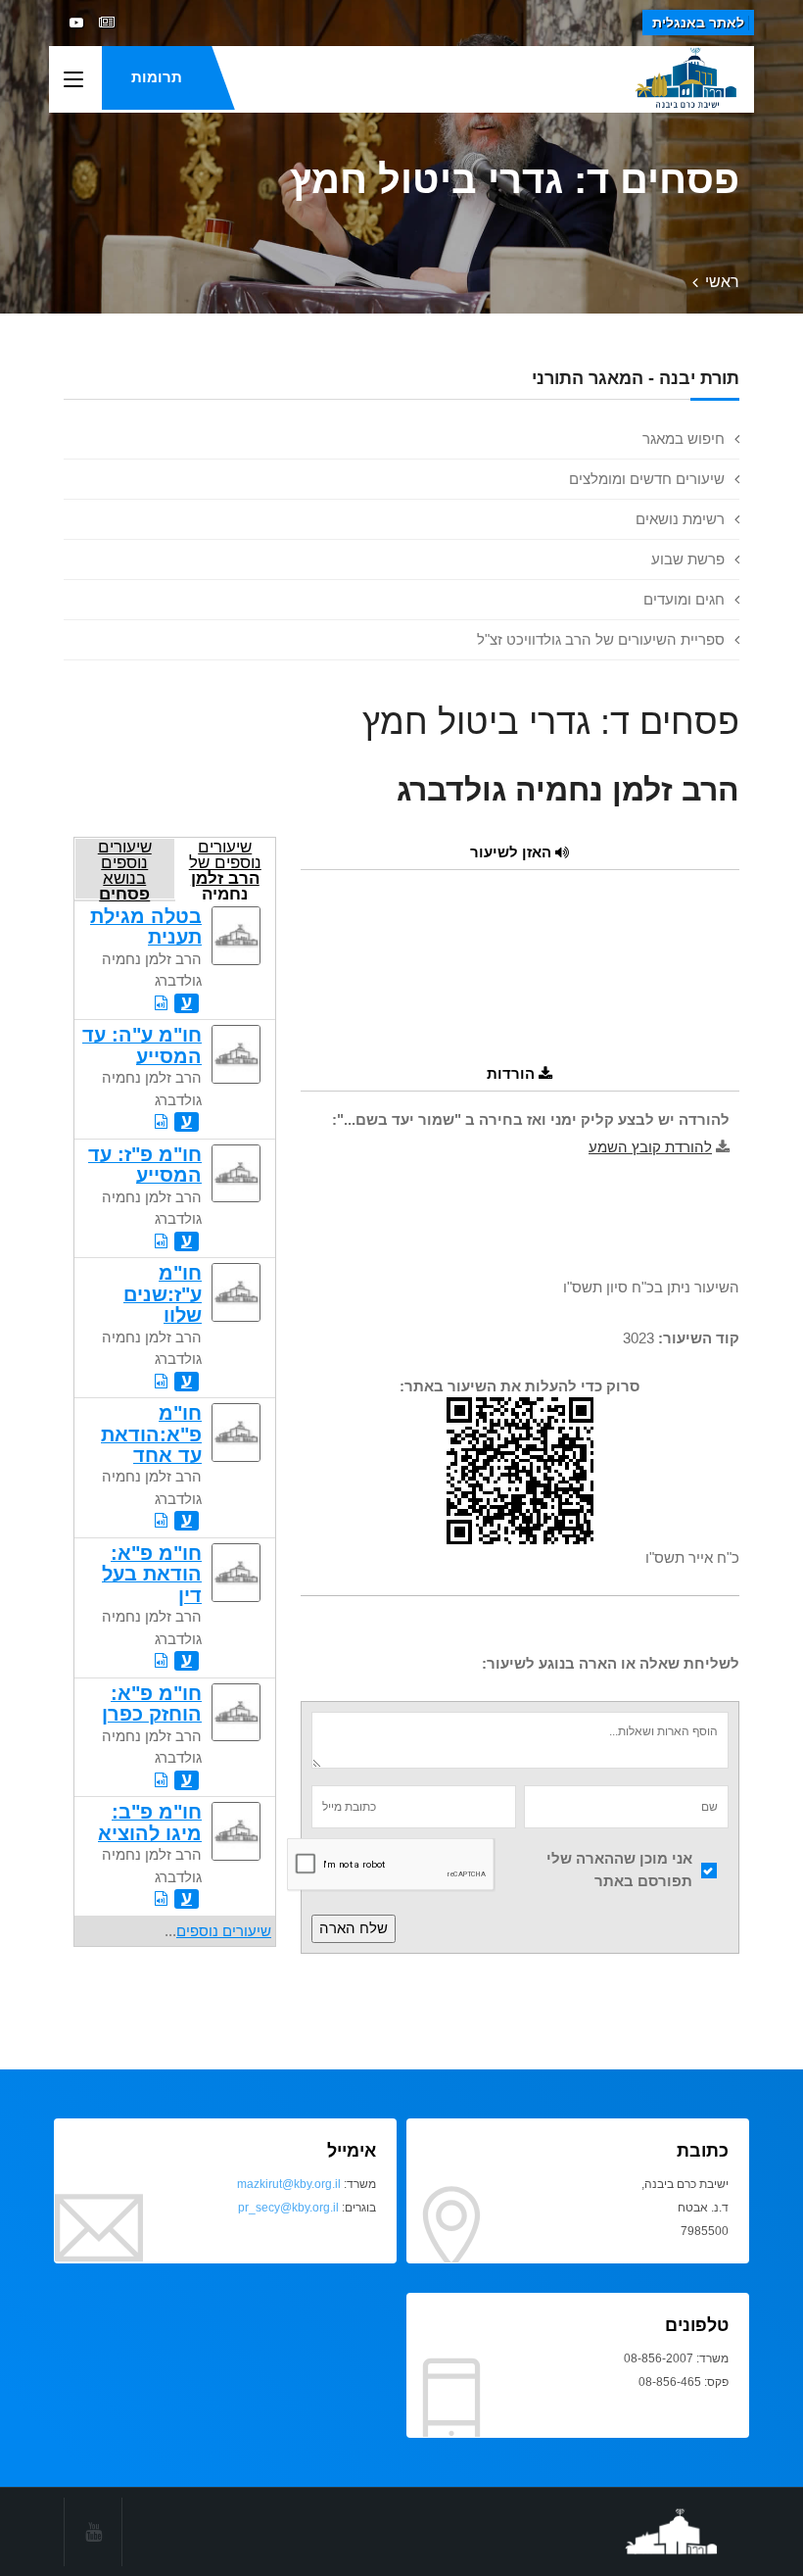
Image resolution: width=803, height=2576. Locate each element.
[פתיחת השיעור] (161, 1003)
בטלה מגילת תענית (146, 926)
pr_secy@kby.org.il (288, 2208)
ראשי (722, 282)
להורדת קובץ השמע (650, 1147)
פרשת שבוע (688, 559)
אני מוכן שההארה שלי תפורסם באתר (619, 1870)
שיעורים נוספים (224, 1931)
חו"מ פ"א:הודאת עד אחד (151, 1434)
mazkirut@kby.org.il (289, 2184)
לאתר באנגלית (698, 23)
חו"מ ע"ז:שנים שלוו (163, 1294)
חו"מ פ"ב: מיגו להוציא (150, 1822)
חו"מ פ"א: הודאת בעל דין (152, 1574)
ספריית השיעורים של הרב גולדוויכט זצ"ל (601, 639)
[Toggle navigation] (73, 80)
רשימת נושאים (680, 519)
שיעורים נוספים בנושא (125, 869)
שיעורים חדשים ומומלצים (647, 479)
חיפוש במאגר (684, 438)
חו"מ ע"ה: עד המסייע (142, 1045)
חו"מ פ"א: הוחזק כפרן (152, 1703)
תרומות (157, 77)
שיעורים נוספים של (225, 869)
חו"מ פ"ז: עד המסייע (145, 1165)
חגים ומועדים (684, 599)
